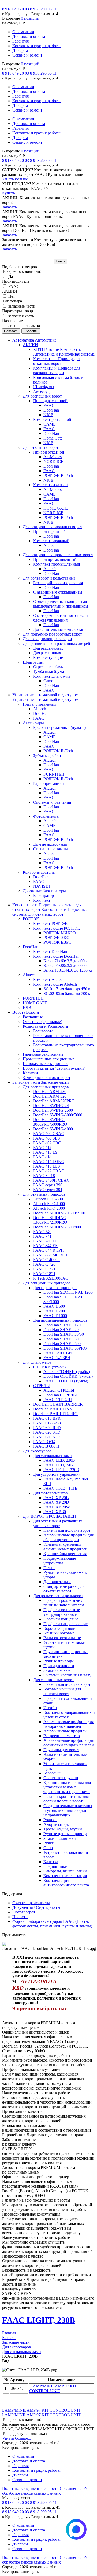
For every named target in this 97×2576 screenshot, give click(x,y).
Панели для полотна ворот (67, 1530)
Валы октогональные (62, 1638)
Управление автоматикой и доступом (45, 695)
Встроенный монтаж (62, 1736)
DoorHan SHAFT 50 (61, 1339)
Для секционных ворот (54, 1680)
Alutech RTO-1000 (49, 1204)
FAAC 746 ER (46, 1241)
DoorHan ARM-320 (50, 1096)
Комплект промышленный (57, 564)
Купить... (10, 193)
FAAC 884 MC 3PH (50, 1255)
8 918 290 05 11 (43, 9)
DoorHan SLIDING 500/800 (57, 1227)
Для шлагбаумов (37, 1362)
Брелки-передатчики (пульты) (59, 727)
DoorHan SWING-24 (51, 1106)
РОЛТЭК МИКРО (60, 933)
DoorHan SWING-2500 (53, 1110)
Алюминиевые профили (65, 1731)
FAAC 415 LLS (47, 1166)
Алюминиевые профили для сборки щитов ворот (69, 1537)
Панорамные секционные (46, 1064)
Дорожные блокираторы (44, 891)
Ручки (49, 1843)
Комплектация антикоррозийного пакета (66, 1883)
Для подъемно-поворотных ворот (52, 634)
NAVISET (42, 886)
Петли (49, 1568)
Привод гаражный (49, 531)
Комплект (42, 900)
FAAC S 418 (44, 1176)
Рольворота (43, 1031)
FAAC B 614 (44, 1442)
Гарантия (21, 41)
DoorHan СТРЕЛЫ (60, 1395)
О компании (23, 32)
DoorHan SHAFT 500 (62, 1344)
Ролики (50, 1820)
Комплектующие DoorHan (56, 956)
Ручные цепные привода (65, 1834)
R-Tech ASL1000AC (51, 1278)
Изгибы (50, 1708)
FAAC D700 (54, 1311)
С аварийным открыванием (58, 592)
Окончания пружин (61, 1778)
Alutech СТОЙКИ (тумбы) (67, 1372)
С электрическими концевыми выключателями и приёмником (61, 604)
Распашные (33, 1017)
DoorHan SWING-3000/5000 (58, 1115)
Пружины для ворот (61, 1750)
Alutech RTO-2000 (49, 1208)
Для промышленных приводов (60, 1320)
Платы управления (39, 704)
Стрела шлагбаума (49, 667)
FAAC (49, 405)
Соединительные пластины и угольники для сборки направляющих (68, 1810)
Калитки (30, 1073)
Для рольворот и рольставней (49, 578)
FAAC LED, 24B (58, 1465)
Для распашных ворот (42, 396)
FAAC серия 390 (48, 1185)
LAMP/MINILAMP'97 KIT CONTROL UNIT (53, 2388)
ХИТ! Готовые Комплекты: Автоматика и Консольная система (64, 352)
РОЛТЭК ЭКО (57, 938)
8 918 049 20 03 (16, 9)
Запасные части (26, 1082)
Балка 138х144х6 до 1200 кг (68, 970)
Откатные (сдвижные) (42, 1022)
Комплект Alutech (49, 980)
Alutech (50, 545)
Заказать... (11, 207)
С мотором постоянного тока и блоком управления (61, 618)
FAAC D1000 (55, 1316)
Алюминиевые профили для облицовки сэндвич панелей (69, 1743)
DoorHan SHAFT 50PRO (65, 1348)
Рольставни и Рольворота (45, 1026)
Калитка (51, 1862)
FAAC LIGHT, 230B (61, 1470)
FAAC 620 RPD (47, 1428)
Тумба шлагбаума (48, 671)
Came (48, 681)
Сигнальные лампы (50, 849)
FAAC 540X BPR (59, 1353)
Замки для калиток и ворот (47, 1078)
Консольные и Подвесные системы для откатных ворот (50, 912)
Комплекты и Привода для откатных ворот (57, 361)
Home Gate (53, 438)
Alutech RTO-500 (48, 1199)
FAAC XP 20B (56, 1498)
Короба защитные (59, 1628)
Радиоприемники (48, 784)
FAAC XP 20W (57, 1507)
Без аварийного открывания (58, 583)
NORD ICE (53, 461)
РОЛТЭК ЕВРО (58, 942)
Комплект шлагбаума (52, 676)
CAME (50, 424)
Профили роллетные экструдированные (62, 1612)
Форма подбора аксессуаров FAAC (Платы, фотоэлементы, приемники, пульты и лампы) (52, 1924)
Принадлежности (59, 1666)
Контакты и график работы (36, 46)
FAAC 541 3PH (57, 1358)
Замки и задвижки (60, 1838)
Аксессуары (44, 391)
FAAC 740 (42, 1232)
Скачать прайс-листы (31, 1903)
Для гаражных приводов (55, 1288)
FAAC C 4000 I (46, 1260)
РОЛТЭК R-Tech (58, 475)
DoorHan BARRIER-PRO (55, 1414)
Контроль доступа (39, 872)
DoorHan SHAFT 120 (62, 1325)
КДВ (27, 1008)
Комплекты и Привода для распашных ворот (57, 370)
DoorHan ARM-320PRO (54, 1101)
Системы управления (52, 802)
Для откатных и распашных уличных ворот (58, 1523)
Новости (20, 1917)
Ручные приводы (59, 1661)
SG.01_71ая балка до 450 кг (68, 989)
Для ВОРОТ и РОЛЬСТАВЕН (49, 1516)
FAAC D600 (54, 1306)
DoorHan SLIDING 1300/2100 (59, 1213)
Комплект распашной (52, 419)
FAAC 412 (42, 1148)
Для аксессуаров (37, 1451)
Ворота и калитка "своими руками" (54, 1068)
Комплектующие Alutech (55, 984)
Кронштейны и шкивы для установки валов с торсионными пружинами (67, 1787)
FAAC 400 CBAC (49, 1134)
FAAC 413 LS (45, 1152)
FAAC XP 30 (55, 1512)
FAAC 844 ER (46, 1246)
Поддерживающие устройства (60, 1561)
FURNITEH (54, 774)
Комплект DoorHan (50, 952)
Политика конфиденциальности (30, 2488)
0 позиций (30, 18)
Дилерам (20, 50)
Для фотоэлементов (50, 1493)
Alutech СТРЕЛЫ (59, 1390)
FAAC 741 (42, 1236)
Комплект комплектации (65, 1876)
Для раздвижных (48, 648)
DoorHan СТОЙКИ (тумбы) (68, 1376)
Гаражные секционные (43, 1054)
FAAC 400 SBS (47, 1138)
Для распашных (47, 653)
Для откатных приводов (44, 1194)
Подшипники (55, 1866)
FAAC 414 (42, 1157)
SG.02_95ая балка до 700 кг (68, 994)
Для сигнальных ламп (53, 1456)
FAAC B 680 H (46, 1446)
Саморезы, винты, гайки (65, 1871)
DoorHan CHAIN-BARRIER (58, 1404)
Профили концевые (61, 1619)
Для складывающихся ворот (48, 639)
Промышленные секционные (49, 1059)
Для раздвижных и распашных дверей (57, 643)
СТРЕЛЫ (42, 1386)
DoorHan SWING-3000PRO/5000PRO (50, 1122)
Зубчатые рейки (47, 756)
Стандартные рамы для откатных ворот (64, 1589)
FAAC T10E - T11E (60, 1488)
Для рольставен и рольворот (58, 1596)
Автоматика (23, 340)
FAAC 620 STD (47, 1432)
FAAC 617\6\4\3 (47, 1423)
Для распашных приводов (46, 1087)
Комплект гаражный (51, 541)
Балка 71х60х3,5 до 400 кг (66, 961)
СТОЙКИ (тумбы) (49, 1367)
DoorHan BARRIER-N (53, 1409)
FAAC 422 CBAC (49, 1171)
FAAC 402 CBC (47, 1143)
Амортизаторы (57, 1824)
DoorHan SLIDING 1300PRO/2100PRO (50, 1220)
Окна (48, 1848)
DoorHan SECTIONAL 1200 (68, 1292)
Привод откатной (49, 452)
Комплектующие (48, 657)
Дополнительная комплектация (61, 629)
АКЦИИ (30, 345)
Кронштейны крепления (65, 1554)
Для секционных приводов (47, 1283)
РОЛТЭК (31, 919)
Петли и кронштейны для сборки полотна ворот (66, 1799)
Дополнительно (57, 1582)
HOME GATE (56, 508)
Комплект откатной (50, 485)
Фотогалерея (24, 1912)
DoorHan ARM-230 (50, 1092)
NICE (48, 415)
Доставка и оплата (29, 36)
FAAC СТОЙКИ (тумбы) (66, 1381)
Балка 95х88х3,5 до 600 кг (66, 966)
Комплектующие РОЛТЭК (57, 928)
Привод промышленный (55, 559)
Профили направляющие (66, 1624)
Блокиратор (43, 896)
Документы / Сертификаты (36, 1907)
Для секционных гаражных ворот (53, 527)
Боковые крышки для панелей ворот (62, 1691)
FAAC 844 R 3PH (48, 1250)
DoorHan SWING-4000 (53, 1129)
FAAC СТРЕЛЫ (58, 1400)
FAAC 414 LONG (49, 1162)
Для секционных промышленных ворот (58, 555)
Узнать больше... (17, 179)
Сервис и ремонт (27, 55)
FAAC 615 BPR (47, 1418)
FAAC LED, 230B (59, 1460)
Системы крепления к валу (67, 1675)
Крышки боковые (59, 1633)
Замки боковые (57, 1670)
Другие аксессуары (50, 844)
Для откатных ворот (41, 447)
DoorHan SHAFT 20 (61, 1330)
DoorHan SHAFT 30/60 (64, 1334)
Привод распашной (50, 401)
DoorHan (51, 410)
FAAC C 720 (44, 1264)
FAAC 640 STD (47, 1437)
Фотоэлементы (46, 816)
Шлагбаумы (44, 387)
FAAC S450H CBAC (51, 1180)
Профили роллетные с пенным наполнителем (64, 1603)
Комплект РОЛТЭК (50, 924)
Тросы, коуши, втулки (63, 1829)
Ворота (19, 1012)
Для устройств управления (57, 1474)
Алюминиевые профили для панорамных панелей (69, 1724)
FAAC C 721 (44, 1269)
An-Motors (53, 457)
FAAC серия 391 (48, 1190)
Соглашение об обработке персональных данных (44, 2491)
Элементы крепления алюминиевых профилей (65, 1547)
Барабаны (52, 1773)
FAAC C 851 (44, 1274)
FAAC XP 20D (56, 1502)
